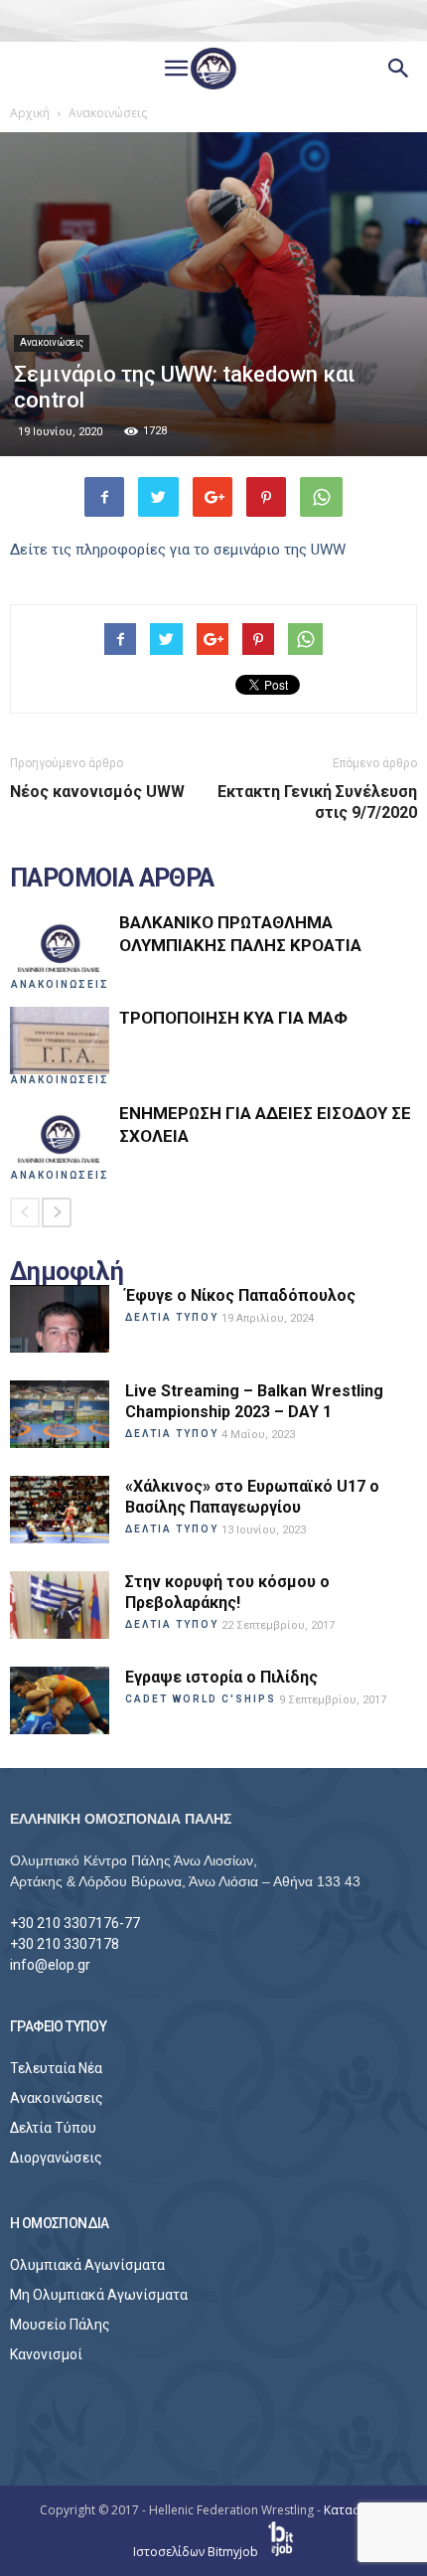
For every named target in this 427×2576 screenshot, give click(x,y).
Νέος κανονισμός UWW (97, 792)
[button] (399, 69)
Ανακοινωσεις (60, 984)
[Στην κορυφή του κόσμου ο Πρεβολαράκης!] (60, 1606)
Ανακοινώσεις (52, 342)
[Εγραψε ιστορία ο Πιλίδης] (60, 1701)
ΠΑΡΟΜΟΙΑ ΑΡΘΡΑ (112, 879)
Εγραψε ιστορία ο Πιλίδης (221, 1677)
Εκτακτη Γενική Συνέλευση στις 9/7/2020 (317, 802)
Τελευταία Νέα (56, 2068)
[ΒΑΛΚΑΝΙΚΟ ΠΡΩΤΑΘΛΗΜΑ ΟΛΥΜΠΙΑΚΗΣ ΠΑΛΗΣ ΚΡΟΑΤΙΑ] (60, 946)
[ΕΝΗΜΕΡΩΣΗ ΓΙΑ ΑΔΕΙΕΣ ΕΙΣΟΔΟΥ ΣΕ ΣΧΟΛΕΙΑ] (60, 1136)
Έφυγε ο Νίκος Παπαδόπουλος (240, 1295)
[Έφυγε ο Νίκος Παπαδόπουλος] (60, 1319)
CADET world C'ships (201, 1699)
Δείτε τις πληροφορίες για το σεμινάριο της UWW (178, 550)
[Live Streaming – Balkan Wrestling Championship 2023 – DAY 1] (60, 1415)
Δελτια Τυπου (172, 1317)
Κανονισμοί (46, 2354)
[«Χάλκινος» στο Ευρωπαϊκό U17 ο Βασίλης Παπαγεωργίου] (60, 1510)
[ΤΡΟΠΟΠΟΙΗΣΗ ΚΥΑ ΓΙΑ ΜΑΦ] (60, 1041)
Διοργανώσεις (56, 2158)
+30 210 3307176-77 (75, 1923)
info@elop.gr (50, 1965)
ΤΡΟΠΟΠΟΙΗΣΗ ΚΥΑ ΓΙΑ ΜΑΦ (233, 1018)
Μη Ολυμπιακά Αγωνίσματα (99, 2295)
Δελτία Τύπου (53, 2128)
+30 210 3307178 (65, 1944)
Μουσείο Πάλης (60, 2325)
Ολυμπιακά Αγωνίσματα (87, 2265)
